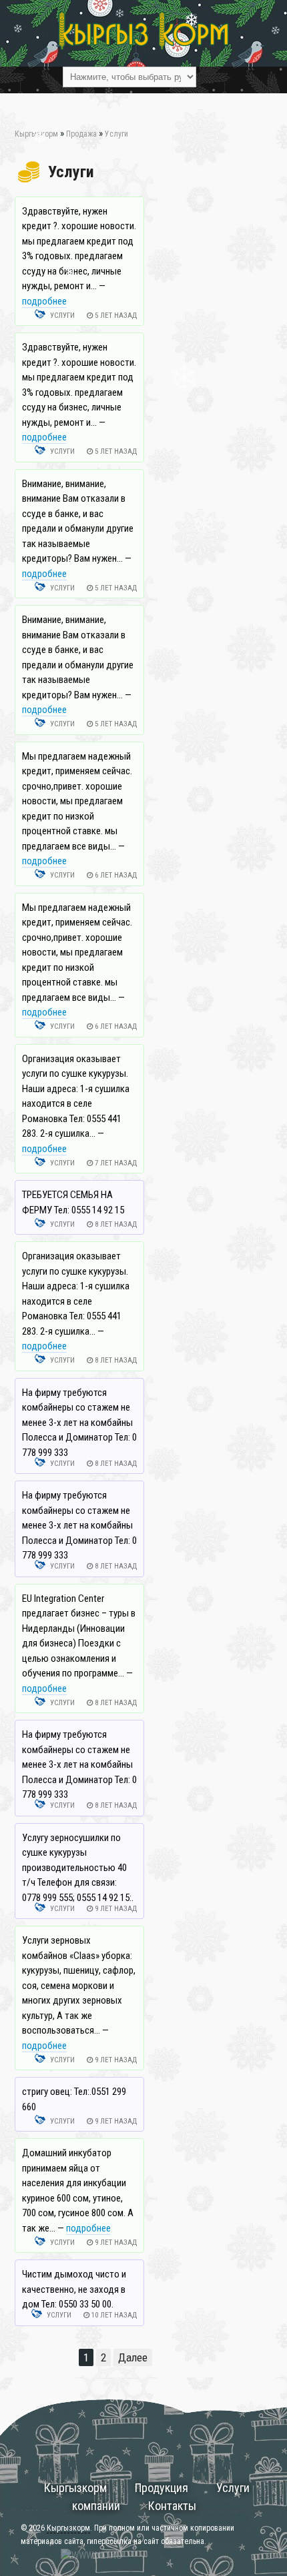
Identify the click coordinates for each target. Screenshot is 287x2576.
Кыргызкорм (75, 2488)
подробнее (44, 301)
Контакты (172, 2506)
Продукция (162, 2488)
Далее (133, 2357)
